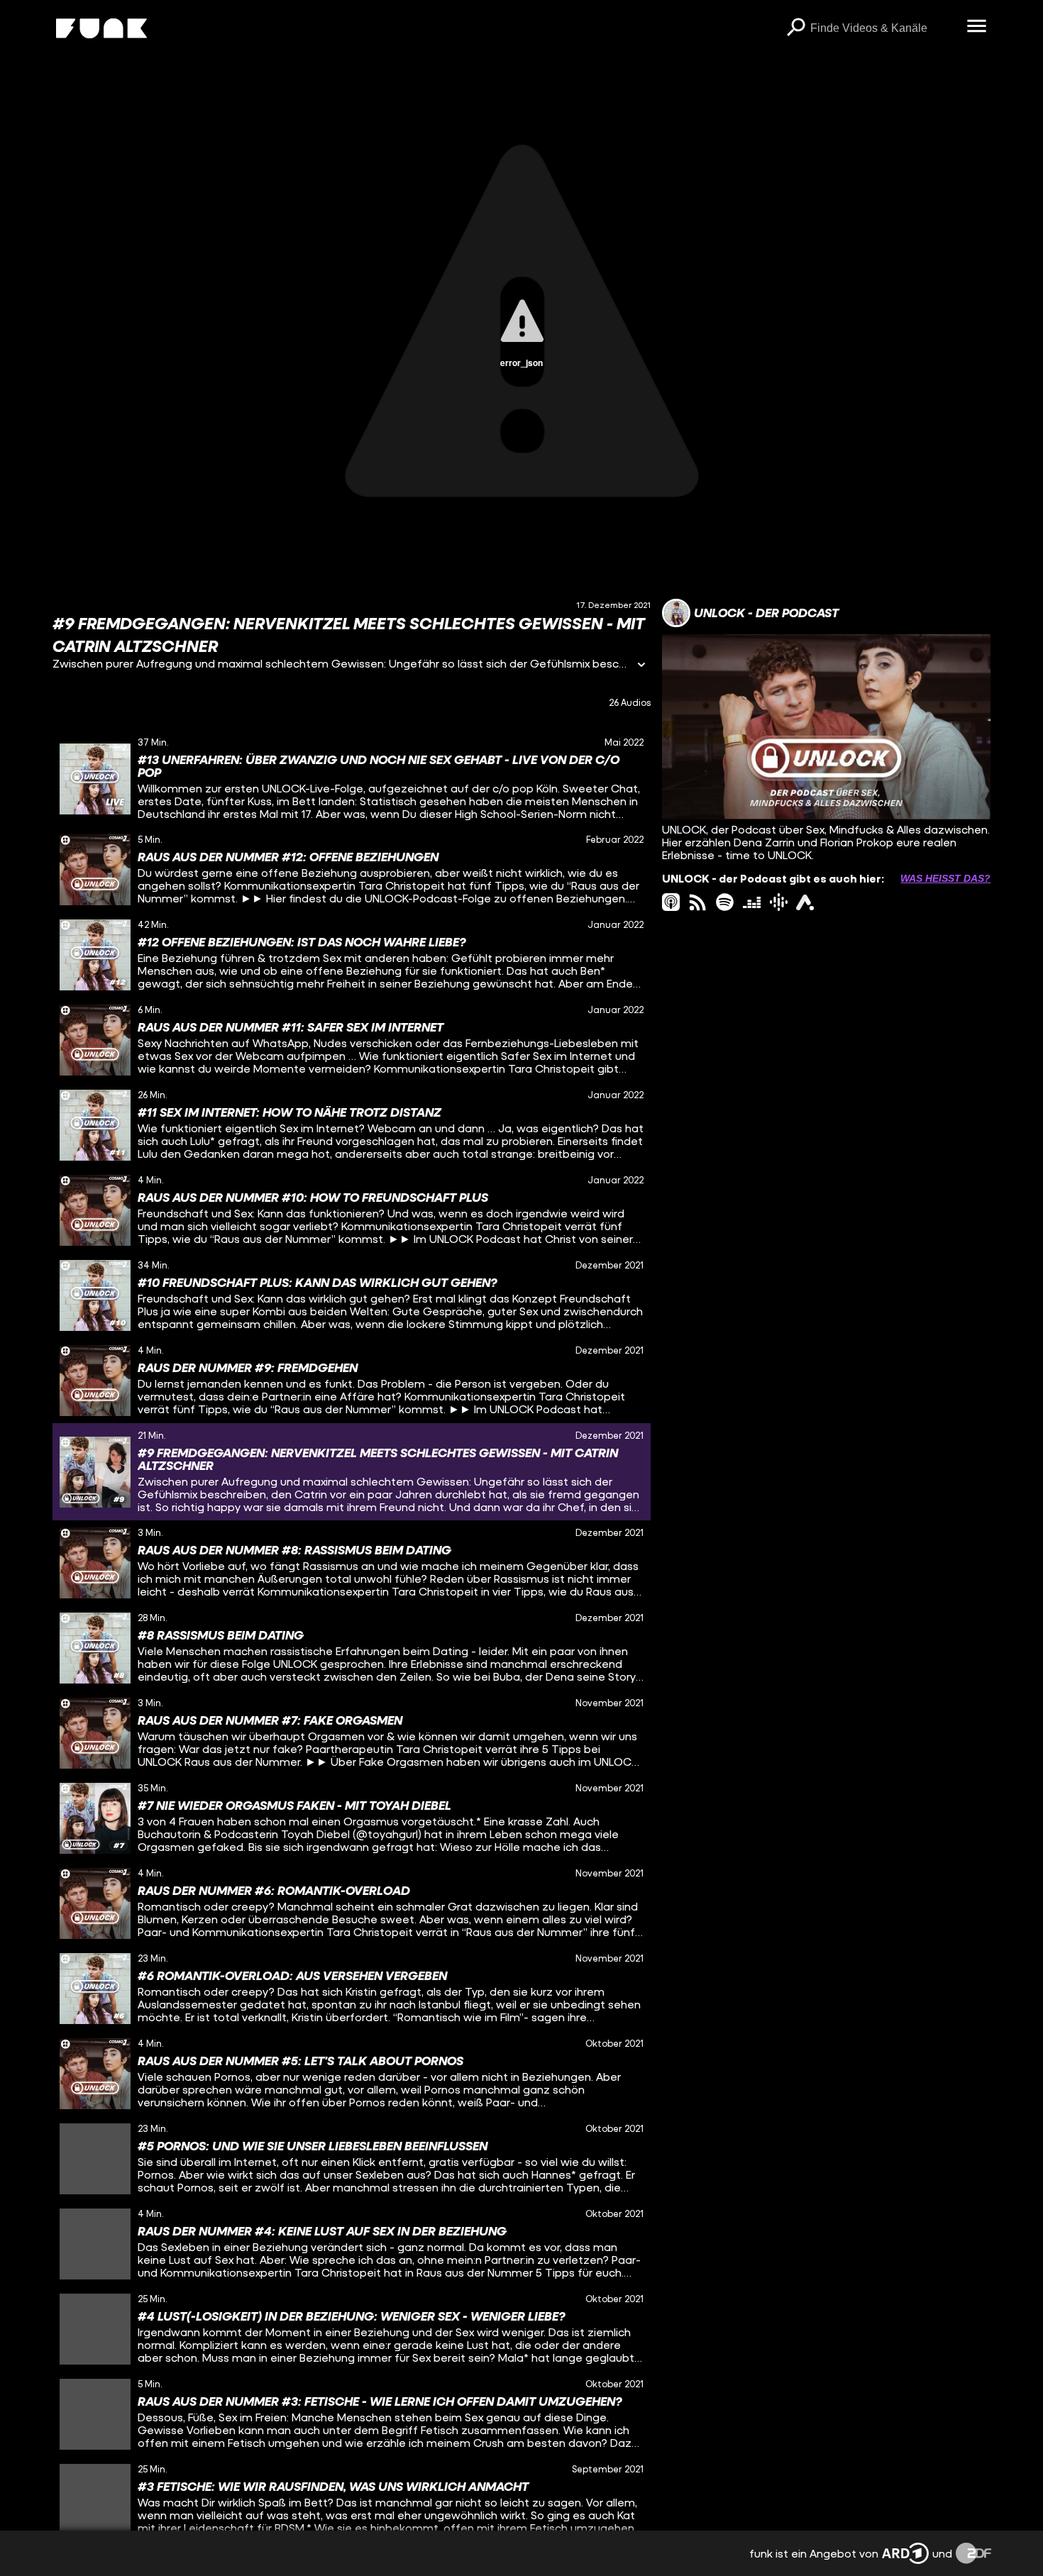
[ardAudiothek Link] (805, 902)
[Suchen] (796, 28)
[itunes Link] (671, 902)
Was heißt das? (945, 878)
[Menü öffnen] (977, 27)
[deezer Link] (752, 902)
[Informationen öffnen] (641, 666)
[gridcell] (352, 779)
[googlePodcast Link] (779, 902)
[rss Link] (698, 902)
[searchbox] (884, 28)
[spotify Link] (725, 902)
